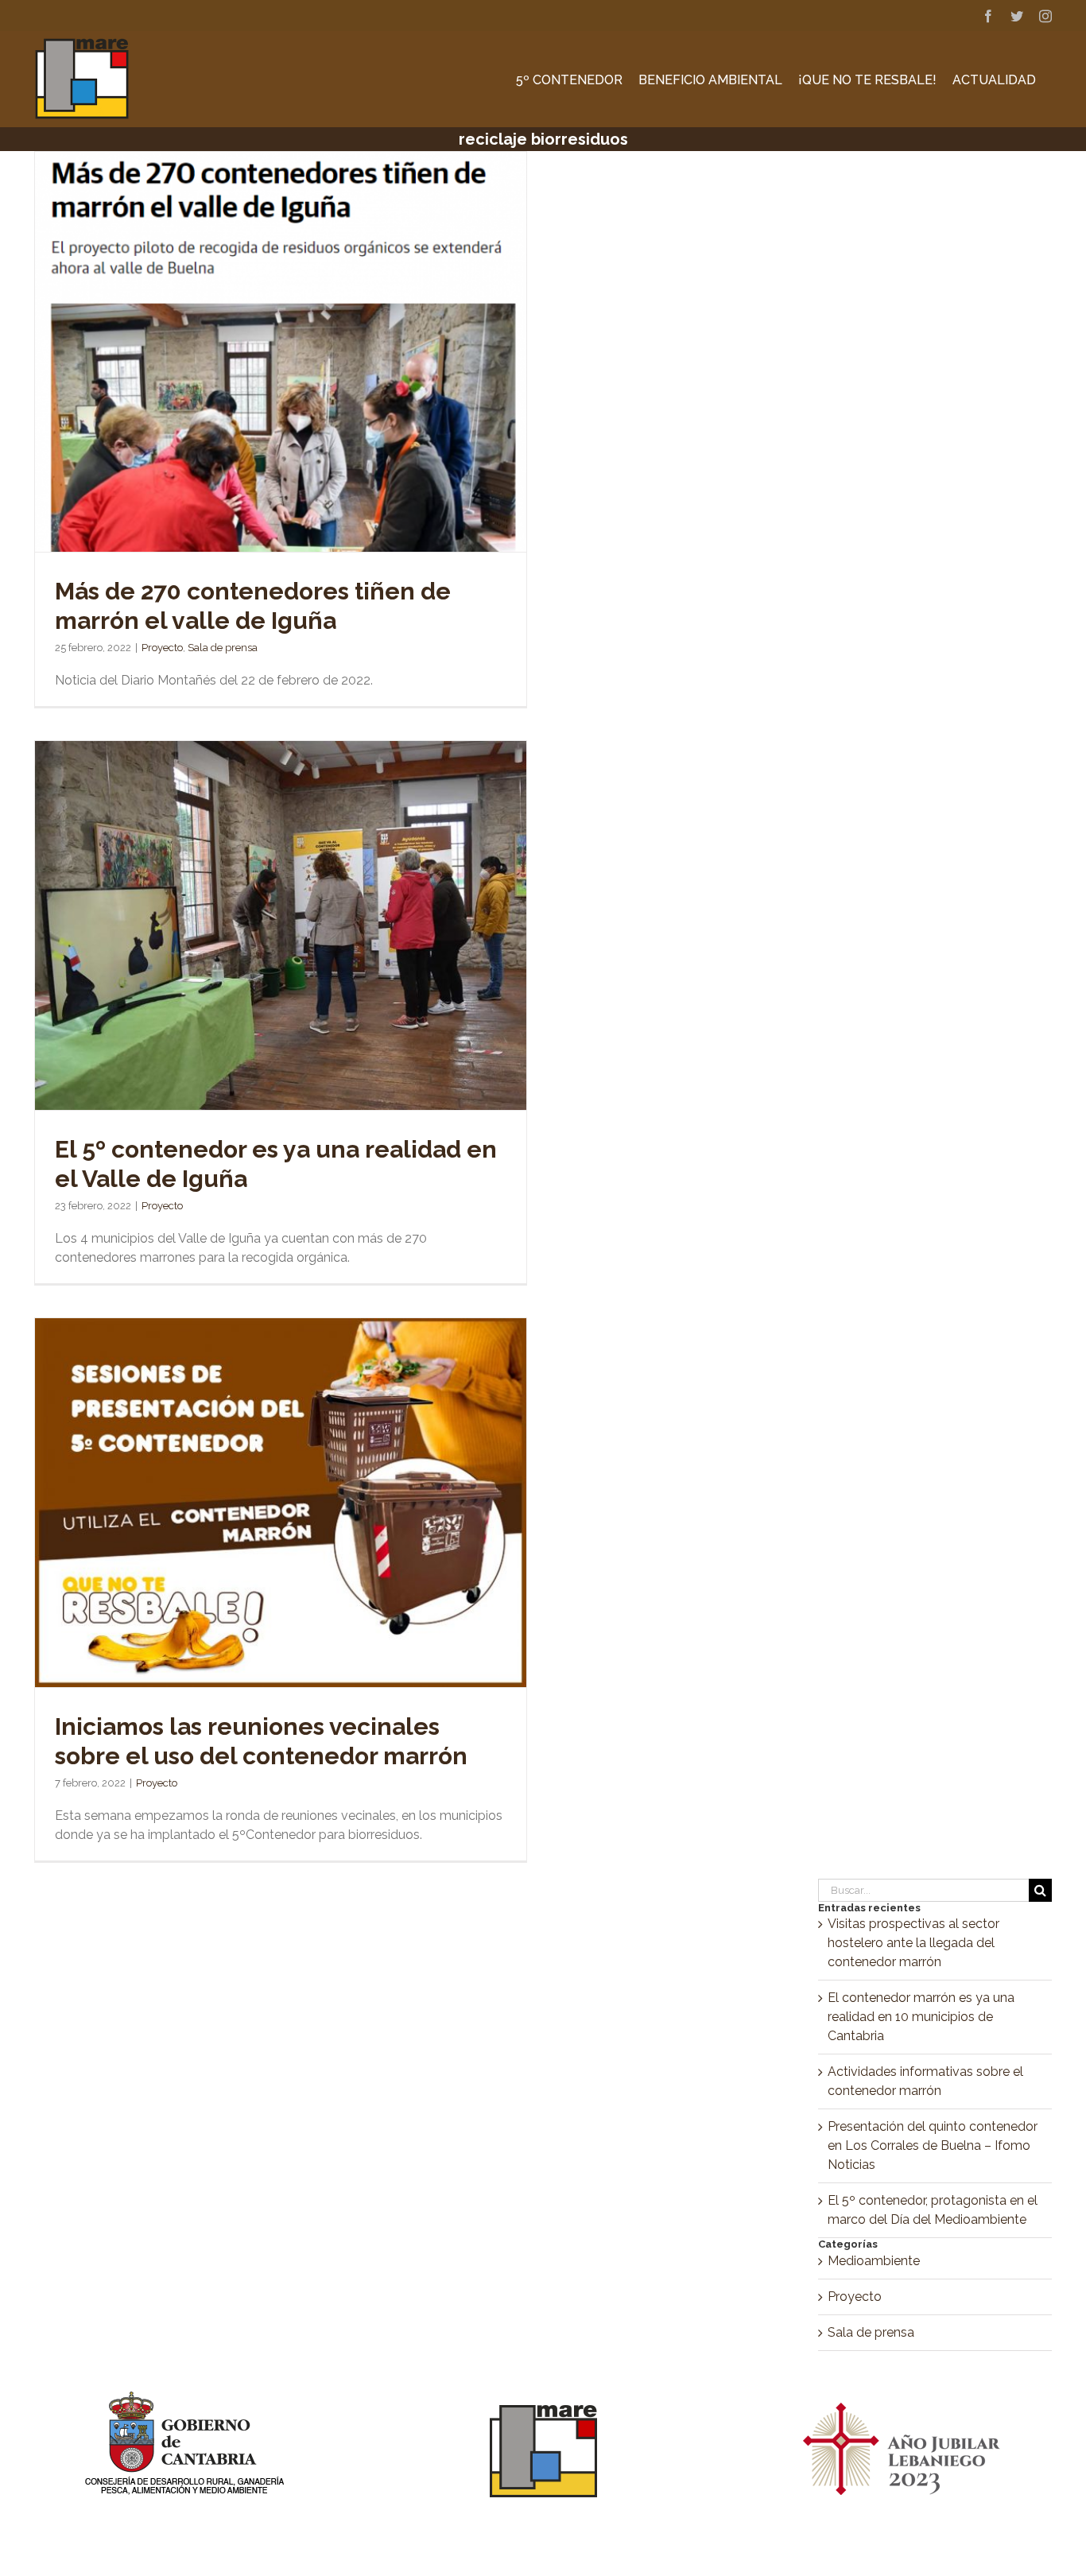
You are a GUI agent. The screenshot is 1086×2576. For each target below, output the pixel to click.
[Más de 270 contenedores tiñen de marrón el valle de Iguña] (281, 352)
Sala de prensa (223, 648)
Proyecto (162, 648)
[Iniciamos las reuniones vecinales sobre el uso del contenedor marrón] (281, 1503)
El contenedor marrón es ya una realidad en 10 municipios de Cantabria (921, 2017)
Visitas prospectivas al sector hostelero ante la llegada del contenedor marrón (913, 1943)
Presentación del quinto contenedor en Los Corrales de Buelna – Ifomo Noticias (933, 2145)
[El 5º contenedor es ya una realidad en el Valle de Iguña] (281, 925)
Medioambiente (874, 2261)
